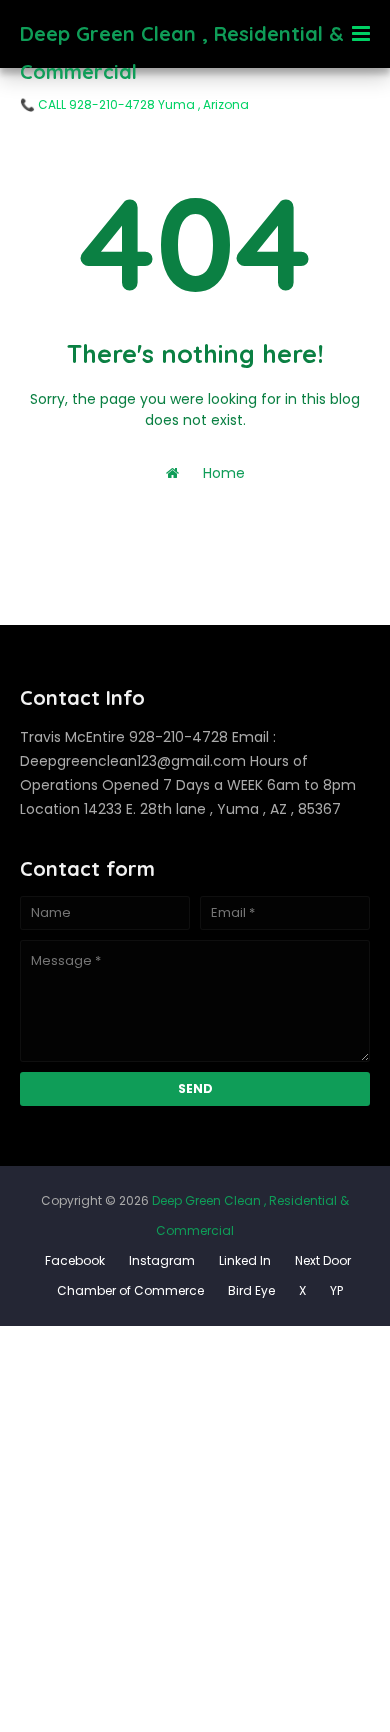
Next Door (323, 1260)
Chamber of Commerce (130, 1290)
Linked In (245, 1260)
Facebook (75, 1260)
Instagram (162, 1260)
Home (222, 473)
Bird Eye (251, 1290)
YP (336, 1290)
